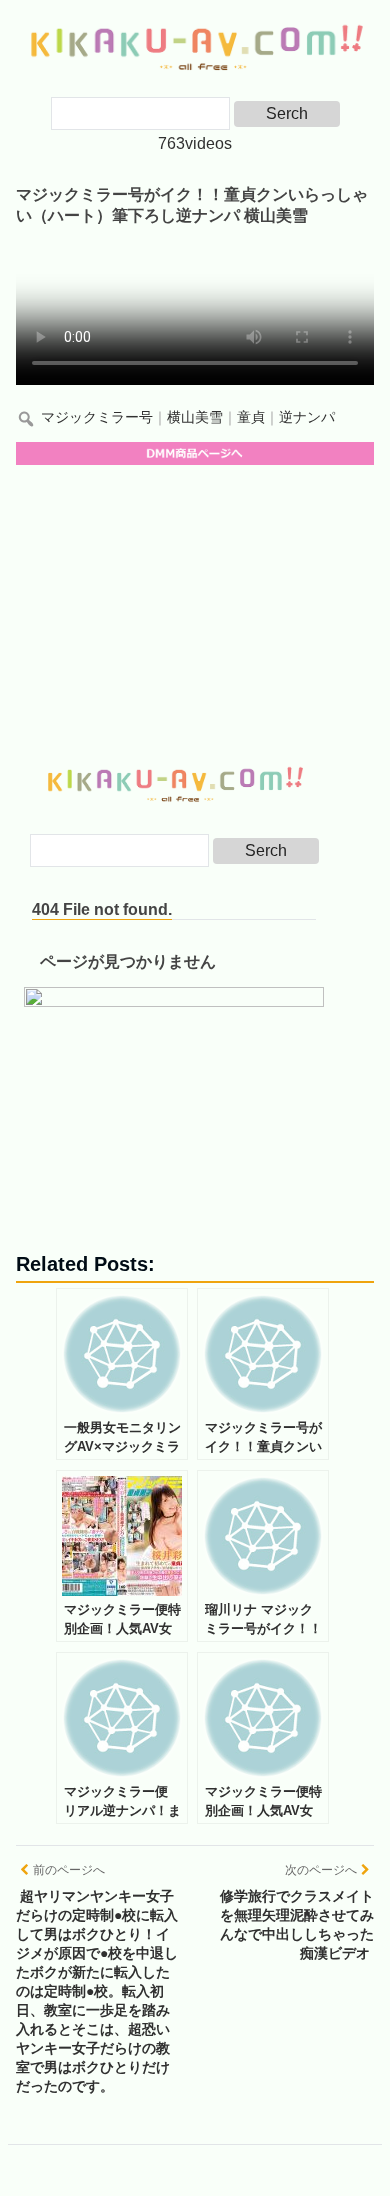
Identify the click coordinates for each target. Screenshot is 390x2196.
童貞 (251, 417)
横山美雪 (195, 417)
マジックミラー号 (97, 417)
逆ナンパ (307, 417)
